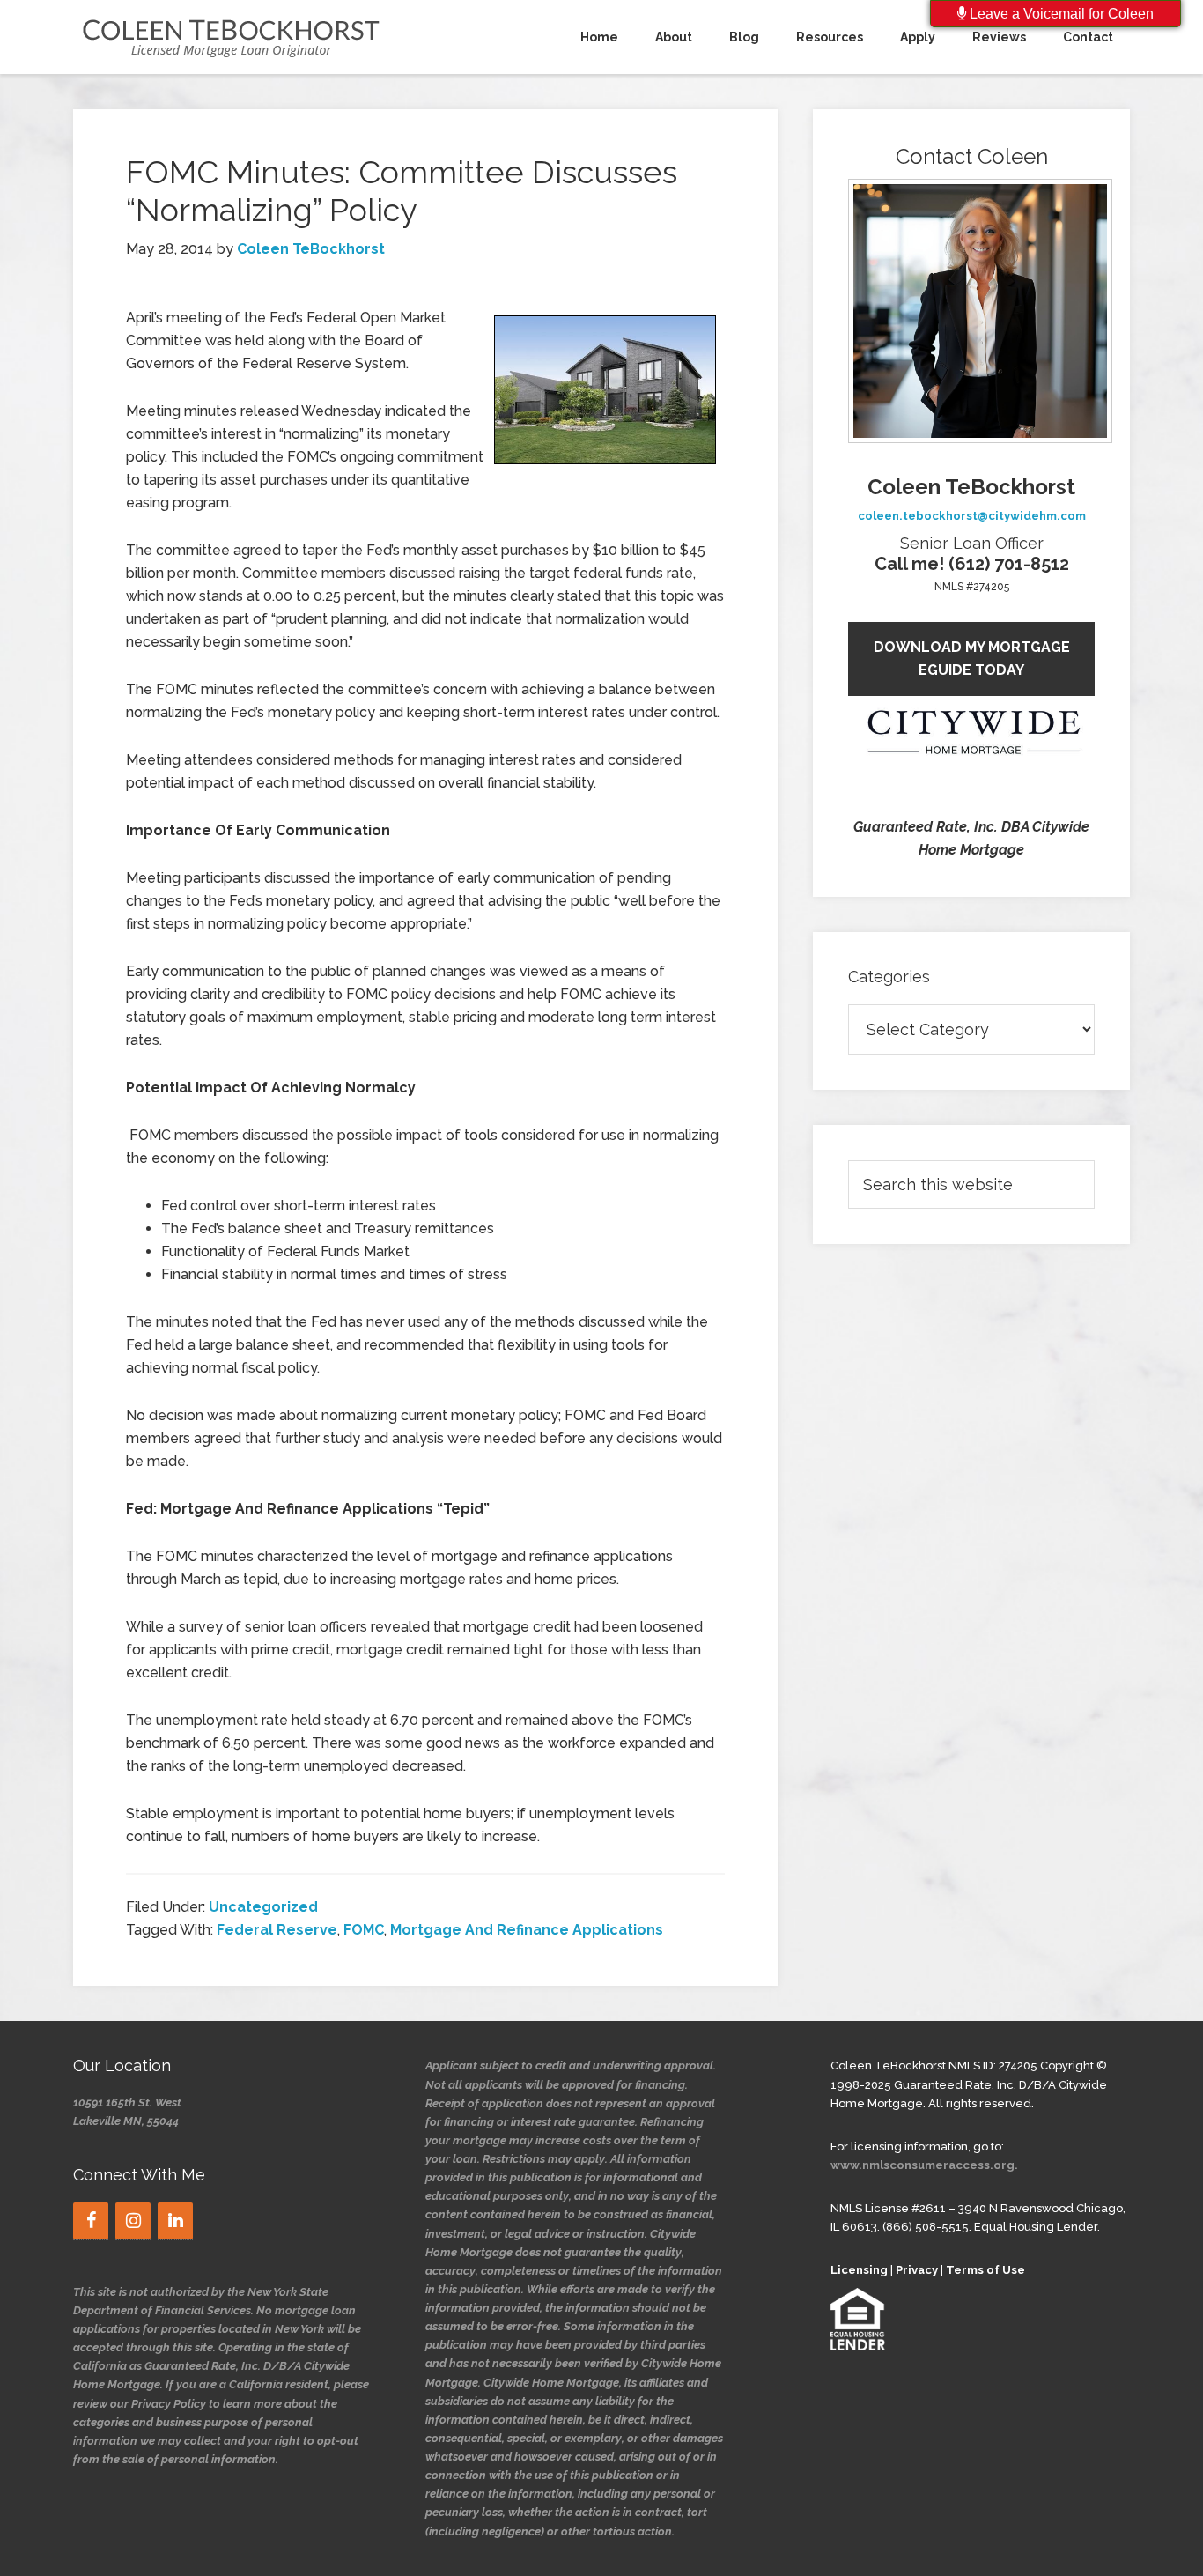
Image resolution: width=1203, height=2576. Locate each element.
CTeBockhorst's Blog (232, 37)
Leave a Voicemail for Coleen (1060, 14)
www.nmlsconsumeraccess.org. (924, 2165)
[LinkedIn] (175, 2221)
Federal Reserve (277, 1930)
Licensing (859, 2270)
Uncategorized (263, 1907)
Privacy (917, 2270)
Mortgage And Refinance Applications (527, 1930)
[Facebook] (91, 2221)
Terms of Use (985, 2270)
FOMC (364, 1930)
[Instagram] (133, 2221)
